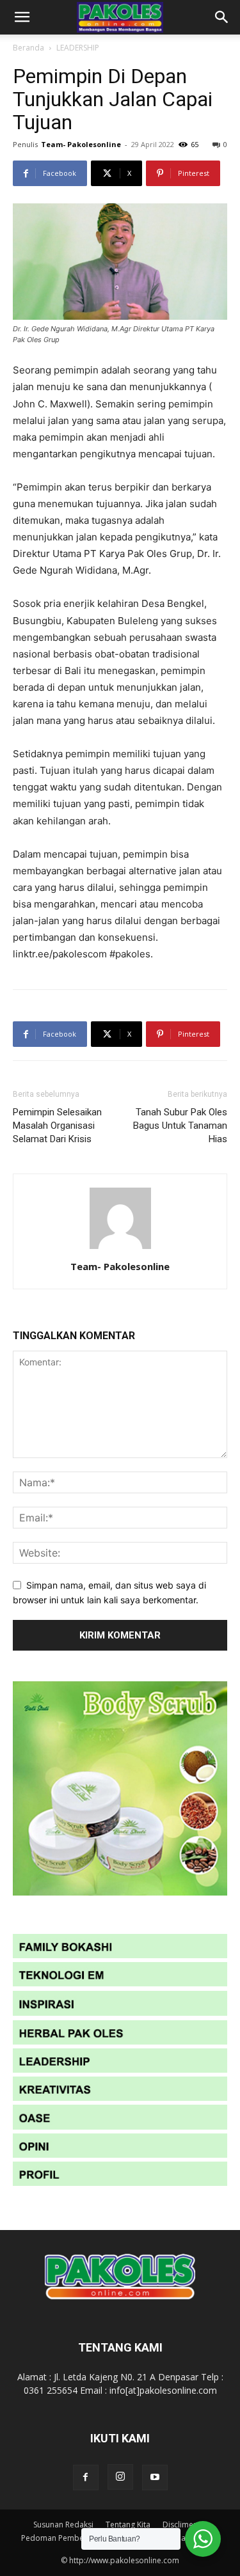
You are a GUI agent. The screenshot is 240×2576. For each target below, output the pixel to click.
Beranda (28, 48)
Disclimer (180, 2525)
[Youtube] (155, 2478)
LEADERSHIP (78, 48)
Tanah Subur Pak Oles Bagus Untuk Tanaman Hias (180, 1126)
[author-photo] (120, 1249)
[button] (22, 17)
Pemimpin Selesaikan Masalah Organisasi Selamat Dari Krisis (57, 1126)
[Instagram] (120, 2477)
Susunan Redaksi (63, 2525)
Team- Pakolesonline (81, 144)
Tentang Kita (128, 2525)
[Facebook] (86, 2478)
